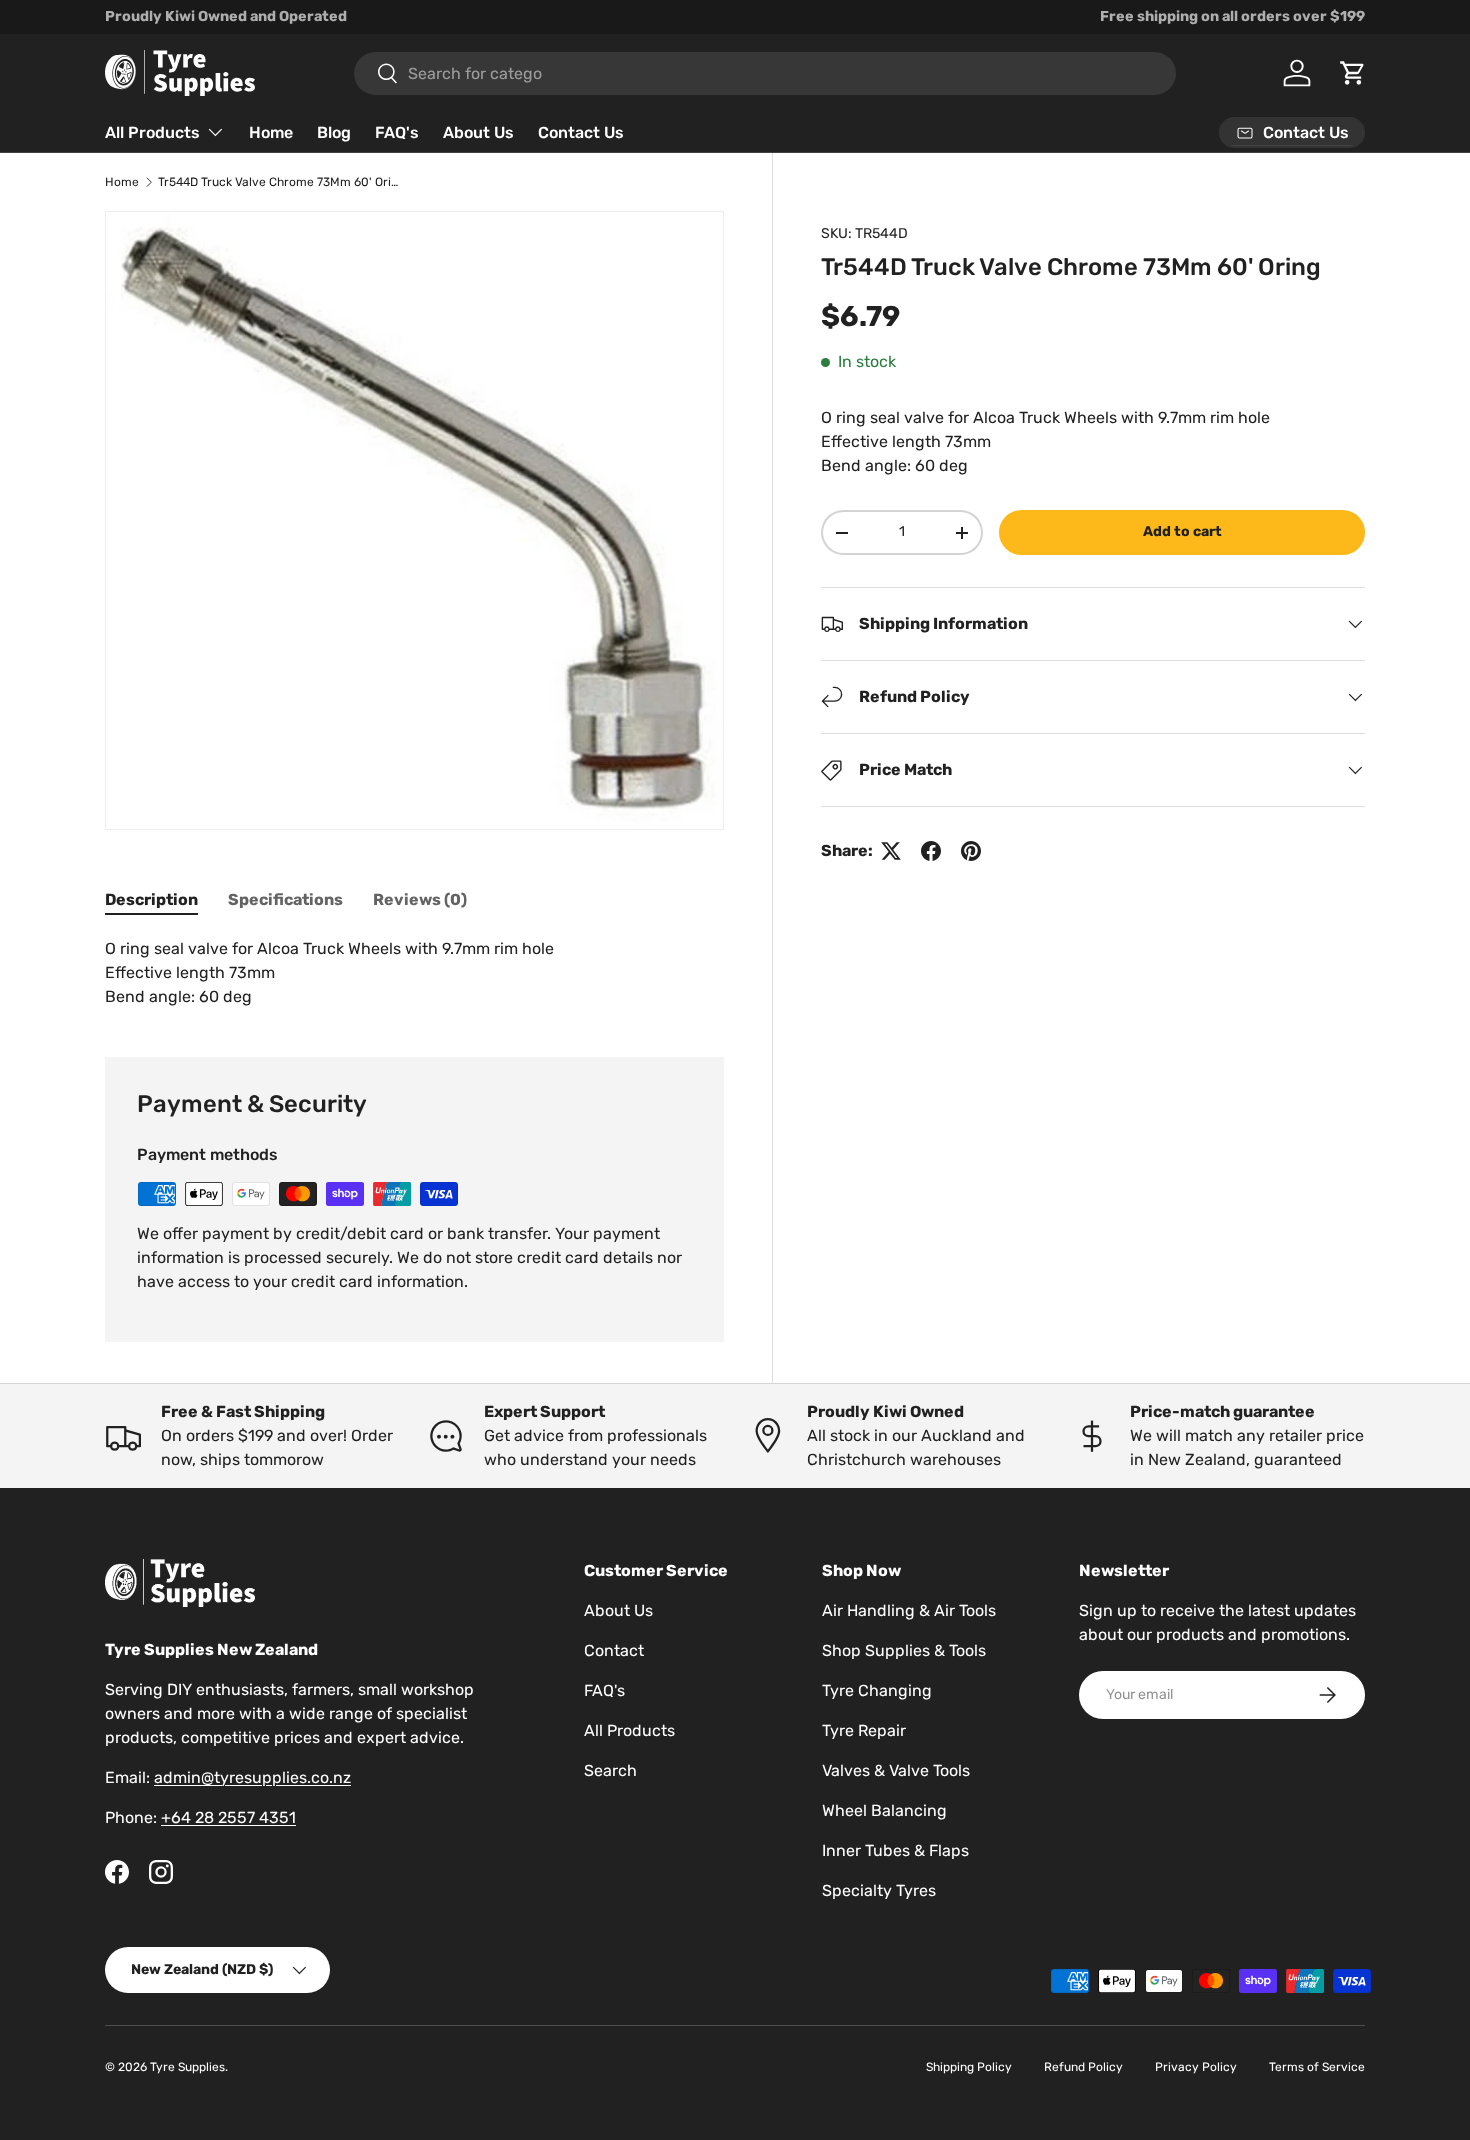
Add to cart (1182, 531)
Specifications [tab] (285, 899)
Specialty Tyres (879, 1890)
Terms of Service (1317, 2067)
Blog (334, 132)
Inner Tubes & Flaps (895, 1850)
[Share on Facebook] (931, 851)
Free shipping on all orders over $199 (1232, 16)
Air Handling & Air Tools (909, 1610)
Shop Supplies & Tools (904, 1650)
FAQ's (397, 132)
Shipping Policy (969, 2067)
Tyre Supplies (187, 2067)
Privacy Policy (1196, 2067)
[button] (1353, 73)
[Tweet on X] (891, 851)
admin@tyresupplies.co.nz (252, 1777)
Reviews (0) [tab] (420, 899)
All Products (152, 132)
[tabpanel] (414, 973)
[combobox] (765, 73)
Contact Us (581, 132)
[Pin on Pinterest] (971, 851)
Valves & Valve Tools (896, 1770)
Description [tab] (151, 899)
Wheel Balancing (884, 1810)
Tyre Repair (864, 1730)
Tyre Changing (877, 1690)
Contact (614, 1650)
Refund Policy (1083, 2067)
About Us (478, 132)
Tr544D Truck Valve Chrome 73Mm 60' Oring (278, 182)
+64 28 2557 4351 (228, 1817)
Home (271, 132)
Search (610, 1770)
